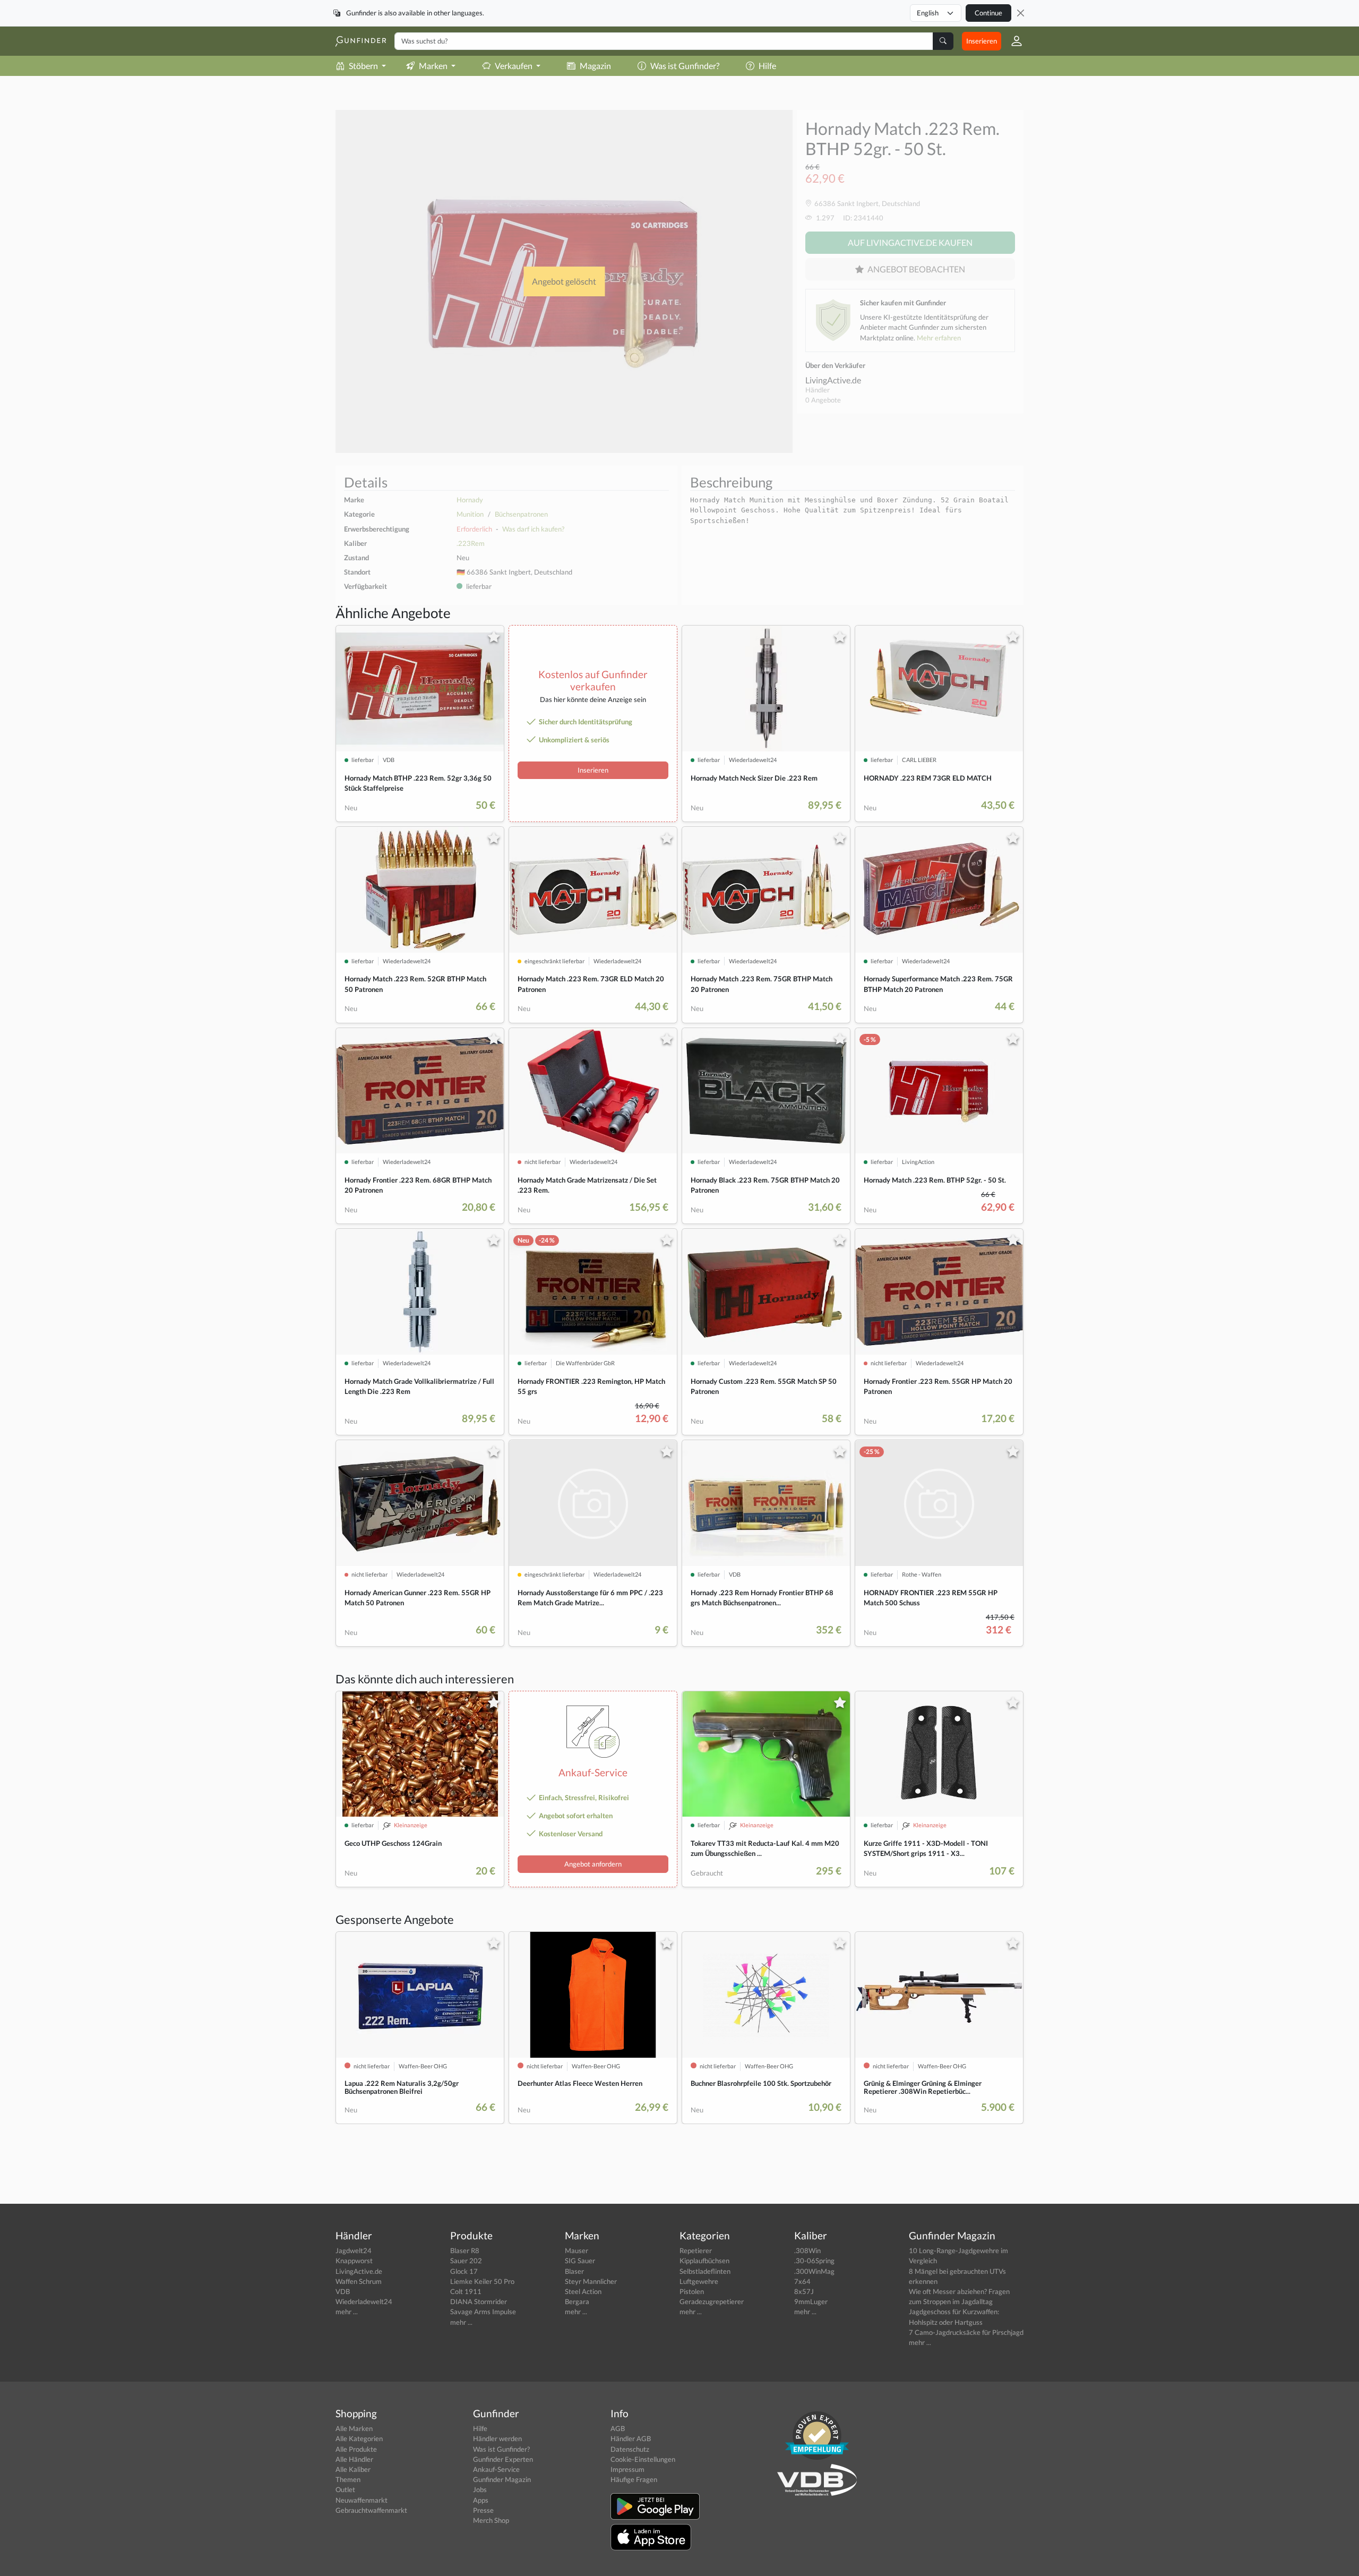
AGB (618, 2428)
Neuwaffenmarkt (362, 2500)
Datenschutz (630, 2449)
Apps (481, 2500)
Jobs (480, 2489)
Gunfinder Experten (503, 2459)
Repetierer (696, 2250)
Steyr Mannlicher (591, 2281)
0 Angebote (823, 400)
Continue (988, 13)
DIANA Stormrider (479, 2301)
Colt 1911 (466, 2291)
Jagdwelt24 (354, 2250)
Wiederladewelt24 (364, 2301)
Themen (348, 2479)
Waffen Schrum (359, 2281)
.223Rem (471, 543)
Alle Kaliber (353, 2469)
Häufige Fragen (634, 2479)
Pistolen (692, 2291)
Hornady (470, 500)
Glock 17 (464, 2271)
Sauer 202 (466, 2261)
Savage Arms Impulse (483, 2312)
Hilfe (767, 66)
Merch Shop (491, 2520)
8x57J (804, 2291)
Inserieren (982, 41)
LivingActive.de (833, 380)
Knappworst (354, 2261)
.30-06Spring (814, 2261)
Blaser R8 (465, 2250)
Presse (483, 2510)
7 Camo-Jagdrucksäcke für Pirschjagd (966, 2332)
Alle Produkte (356, 2449)
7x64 (802, 2281)
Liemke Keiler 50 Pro (482, 2281)
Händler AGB (631, 2438)
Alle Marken (354, 2428)
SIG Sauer (580, 2261)
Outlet (345, 2489)
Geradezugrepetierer (712, 2301)
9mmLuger (811, 2301)
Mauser (577, 2250)
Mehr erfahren (939, 338)
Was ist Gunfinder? (685, 66)
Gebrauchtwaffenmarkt (371, 2510)
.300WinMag (814, 2271)
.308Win (807, 2250)
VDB (343, 2291)
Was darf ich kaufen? (533, 529)
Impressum (627, 2469)
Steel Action (583, 2291)
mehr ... (347, 2312)
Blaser (574, 2271)
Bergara (577, 2301)
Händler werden (497, 2438)
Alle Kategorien (359, 2438)
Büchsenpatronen (521, 514)
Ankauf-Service (496, 2469)
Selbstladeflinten (705, 2271)
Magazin (595, 66)
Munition (470, 514)
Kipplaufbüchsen (704, 2261)
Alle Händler (354, 2459)
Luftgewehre (699, 2281)
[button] (1012, 41)
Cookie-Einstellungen (643, 2459)
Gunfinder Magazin (502, 2479)
